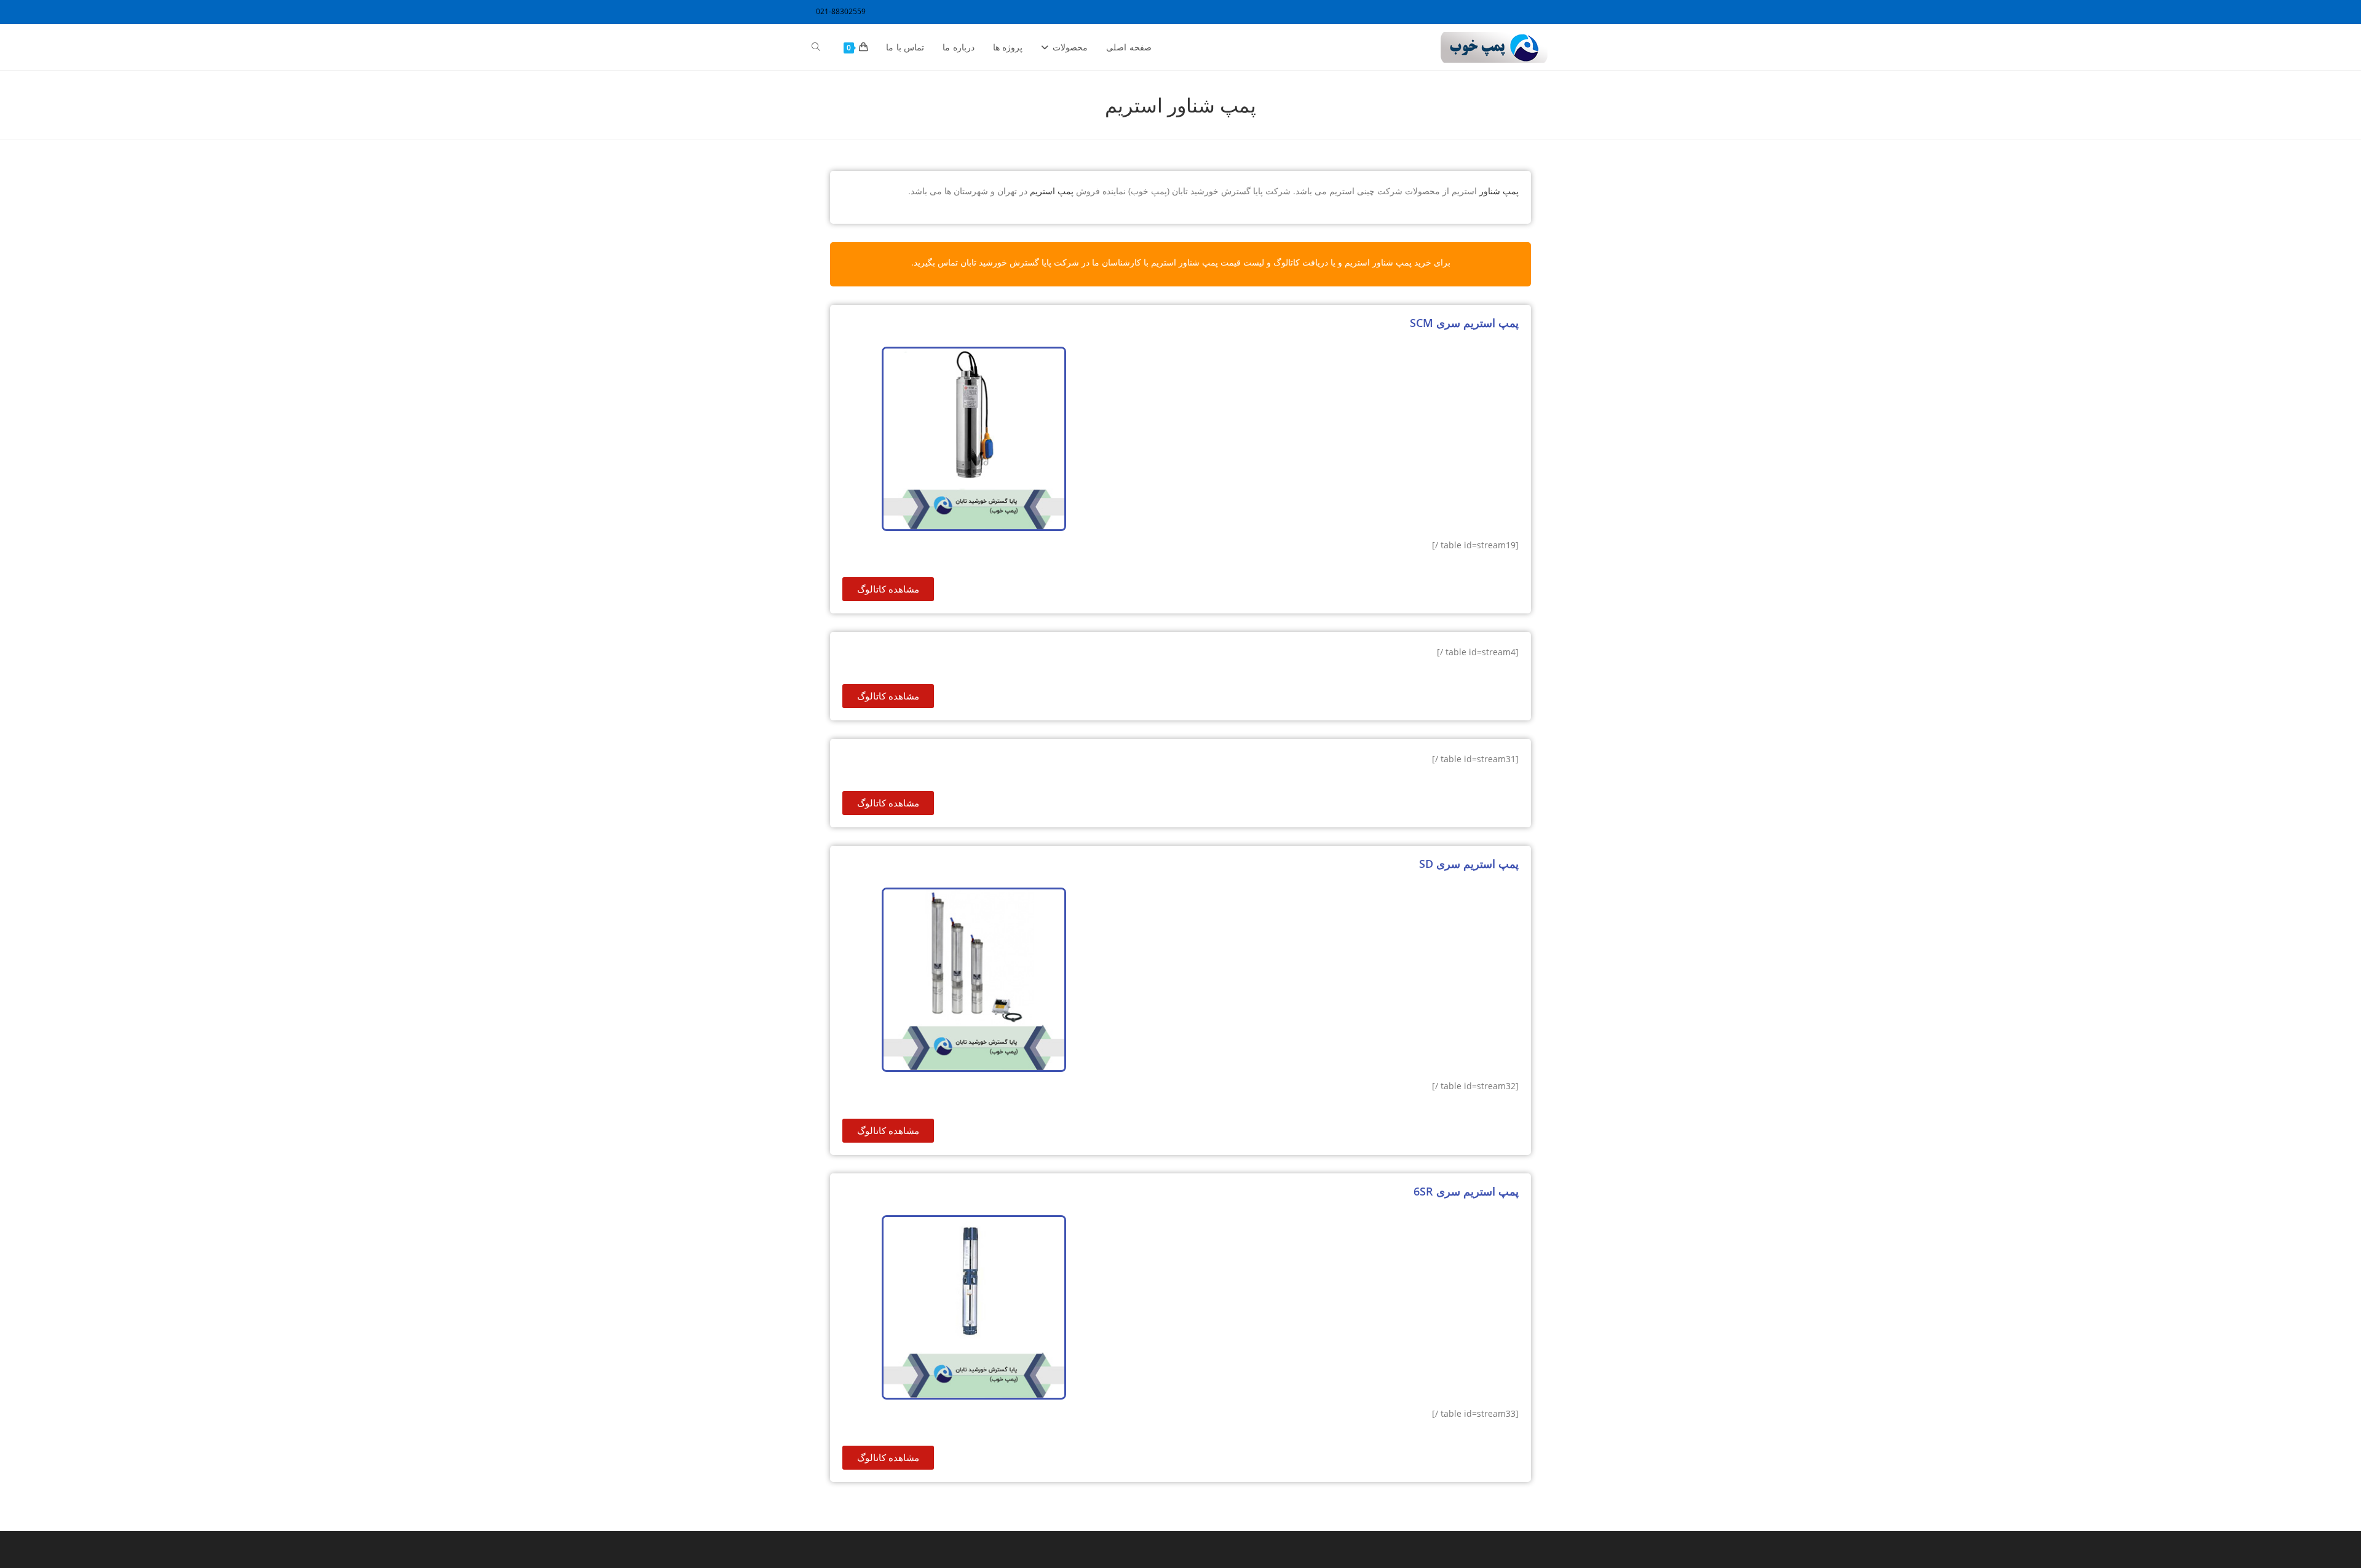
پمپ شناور (1499, 191)
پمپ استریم (1052, 191)
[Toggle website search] (816, 47)
